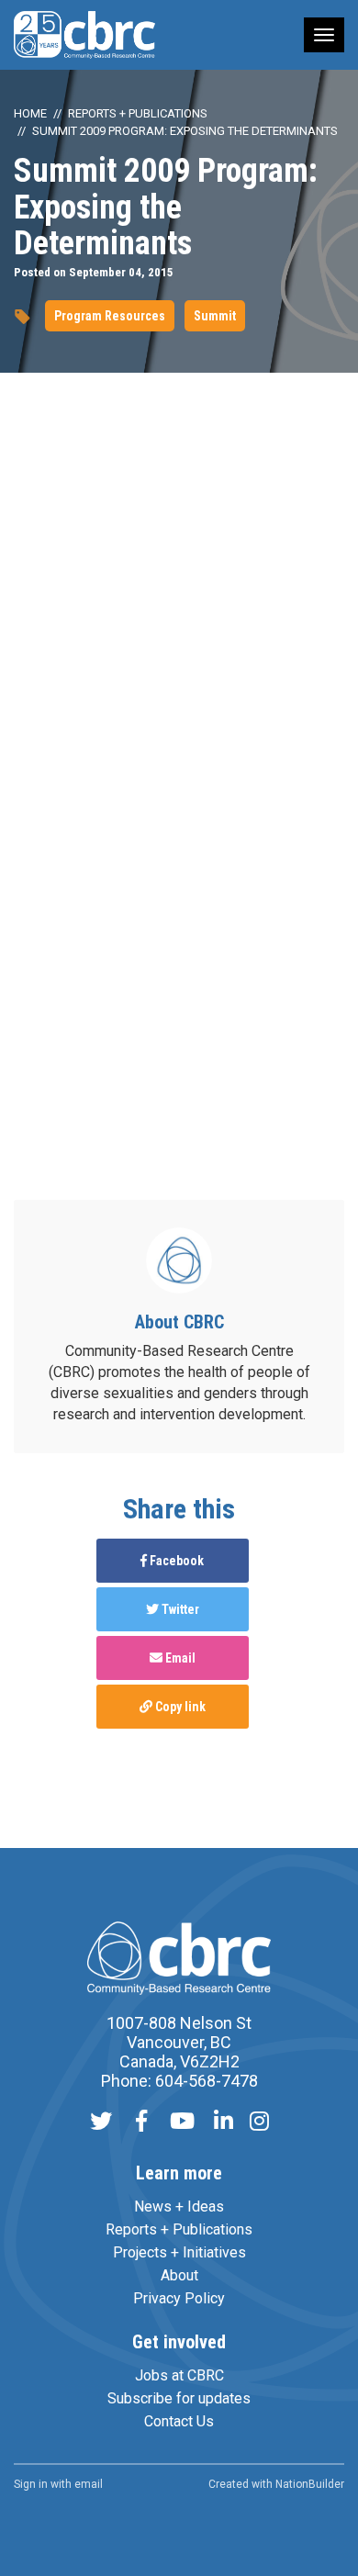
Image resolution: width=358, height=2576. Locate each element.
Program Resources (110, 316)
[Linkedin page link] (224, 2123)
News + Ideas (179, 2206)
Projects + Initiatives (179, 2252)
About (179, 2275)
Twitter (179, 1609)
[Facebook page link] (141, 2123)
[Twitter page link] (101, 2123)
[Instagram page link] (259, 2123)
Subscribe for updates (179, 2398)
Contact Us (179, 2421)
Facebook (175, 1561)
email (89, 2484)
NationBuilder (310, 2484)
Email (179, 1658)
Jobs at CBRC (179, 2375)
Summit (215, 316)
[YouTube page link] (182, 2123)
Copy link (179, 1707)
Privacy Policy (179, 2298)
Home (30, 113)
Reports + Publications (138, 113)
